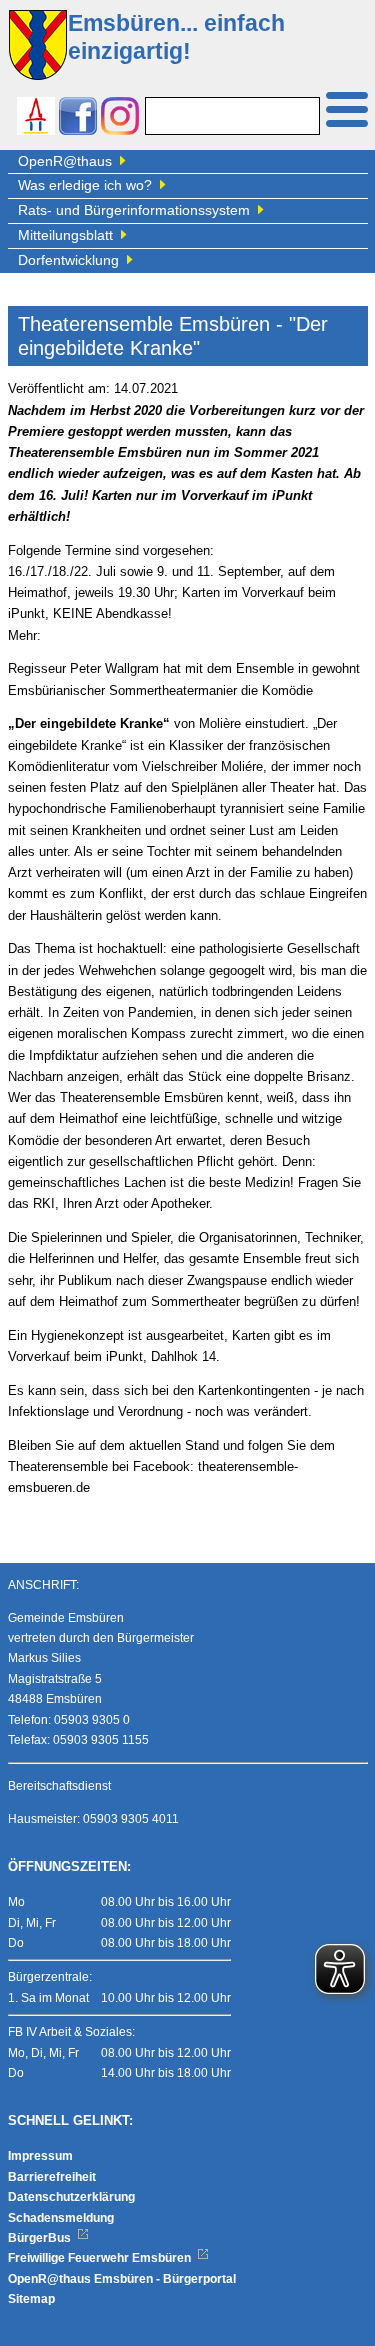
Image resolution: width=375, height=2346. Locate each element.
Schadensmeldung (61, 2218)
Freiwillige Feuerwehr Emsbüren (101, 2258)
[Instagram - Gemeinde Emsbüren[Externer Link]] (120, 118)
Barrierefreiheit (52, 2177)
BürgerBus (41, 2238)
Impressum (40, 2156)
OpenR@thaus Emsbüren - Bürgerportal (122, 2279)
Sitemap (31, 2299)
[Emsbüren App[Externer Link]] (36, 118)
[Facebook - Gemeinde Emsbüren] (78, 118)
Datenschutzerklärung (71, 2197)
